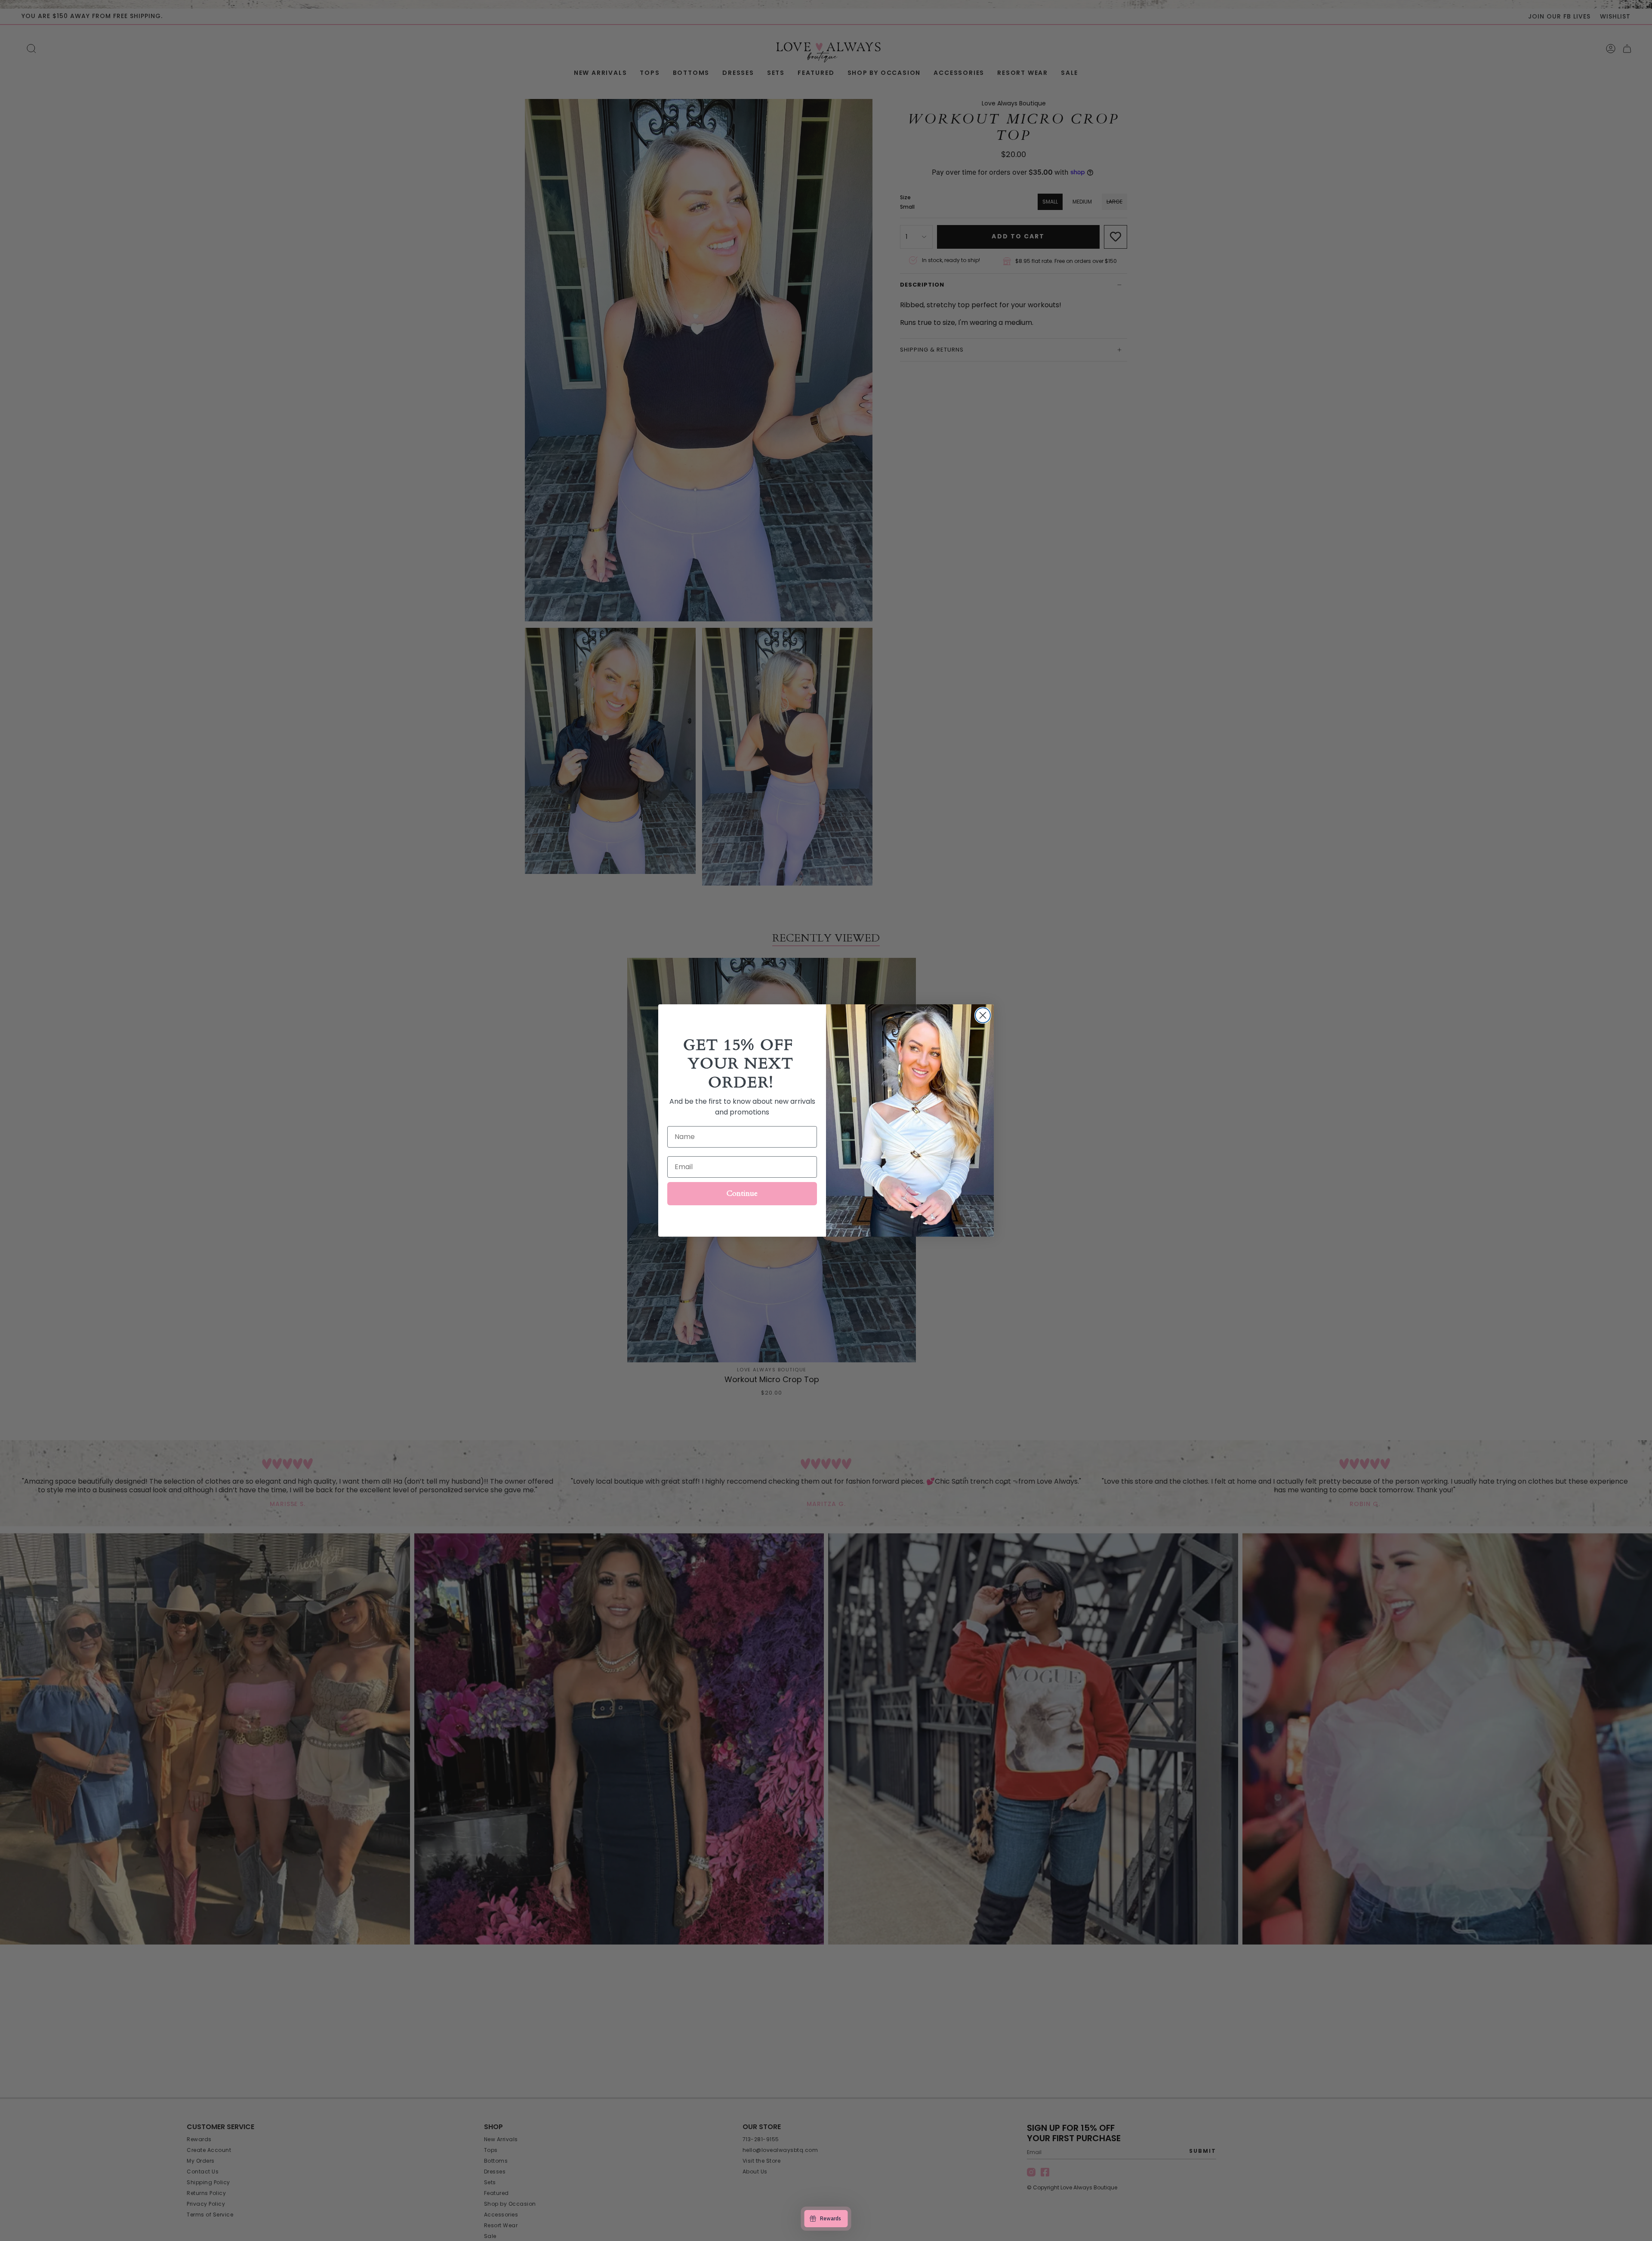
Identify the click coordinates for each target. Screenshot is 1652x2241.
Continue (742, 1193)
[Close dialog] (983, 1015)
